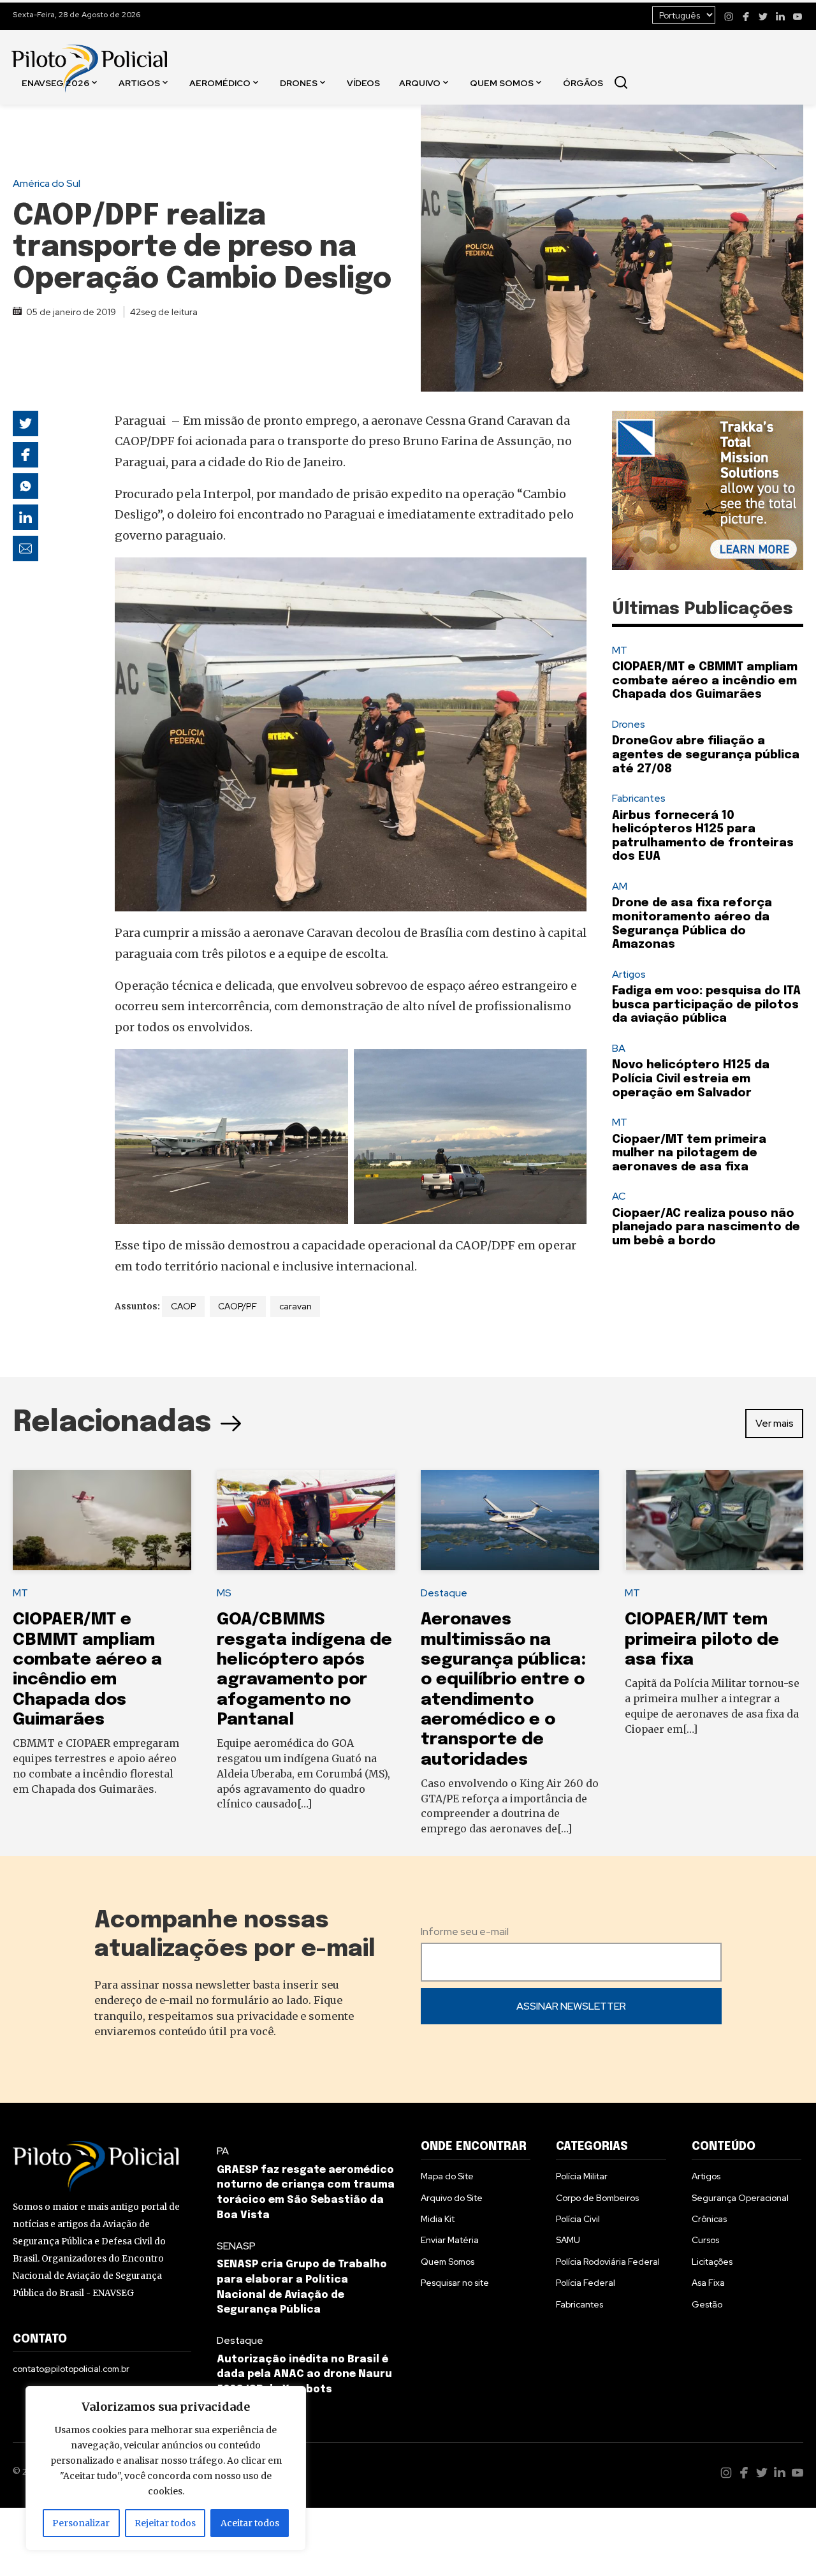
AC (619, 1196)
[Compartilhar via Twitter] (25, 423)
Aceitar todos (250, 2523)
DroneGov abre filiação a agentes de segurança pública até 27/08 (706, 755)
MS (224, 1593)
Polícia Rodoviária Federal (608, 2262)
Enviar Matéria (450, 2240)
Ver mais (775, 1423)
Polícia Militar (582, 2176)
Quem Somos (502, 82)
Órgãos (583, 82)
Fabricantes (639, 798)
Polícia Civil (578, 2219)
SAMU (568, 2240)
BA (619, 1048)
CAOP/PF (237, 1306)
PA (223, 2151)
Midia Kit (438, 2219)
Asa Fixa (708, 2283)
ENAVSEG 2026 (55, 82)
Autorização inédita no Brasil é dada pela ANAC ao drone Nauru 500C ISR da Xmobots (304, 2375)
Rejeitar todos (165, 2523)
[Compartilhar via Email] (25, 548)
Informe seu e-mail (465, 1932)
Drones (299, 82)
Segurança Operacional (740, 2198)
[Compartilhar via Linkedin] (25, 517)
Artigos (139, 82)
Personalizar (81, 2523)
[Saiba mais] (708, 490)
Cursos (705, 2240)
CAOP (184, 1306)
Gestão (707, 2304)
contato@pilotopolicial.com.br (71, 2369)
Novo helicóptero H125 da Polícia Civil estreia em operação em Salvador (691, 1079)
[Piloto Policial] (89, 55)
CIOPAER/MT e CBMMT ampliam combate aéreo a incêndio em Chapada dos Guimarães (705, 681)
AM (620, 886)
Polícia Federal (586, 2283)
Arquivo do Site (452, 2198)
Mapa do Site (447, 2176)
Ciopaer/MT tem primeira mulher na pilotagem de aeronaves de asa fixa (689, 1153)
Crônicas (709, 2219)
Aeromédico (220, 82)
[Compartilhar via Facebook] (25, 455)
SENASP (236, 2246)
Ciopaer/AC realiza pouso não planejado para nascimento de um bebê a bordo (706, 1227)
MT (620, 650)
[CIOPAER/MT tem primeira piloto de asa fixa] (714, 1520)
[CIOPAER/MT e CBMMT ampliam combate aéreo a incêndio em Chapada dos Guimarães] (102, 1520)
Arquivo (420, 82)
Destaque (444, 1593)
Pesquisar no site (455, 2283)
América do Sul (47, 183)
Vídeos (363, 82)
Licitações (712, 2262)
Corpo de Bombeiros (597, 2198)
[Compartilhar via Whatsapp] (25, 486)
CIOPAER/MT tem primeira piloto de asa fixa (702, 1640)
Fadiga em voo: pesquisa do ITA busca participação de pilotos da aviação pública (706, 1005)
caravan (295, 1306)
